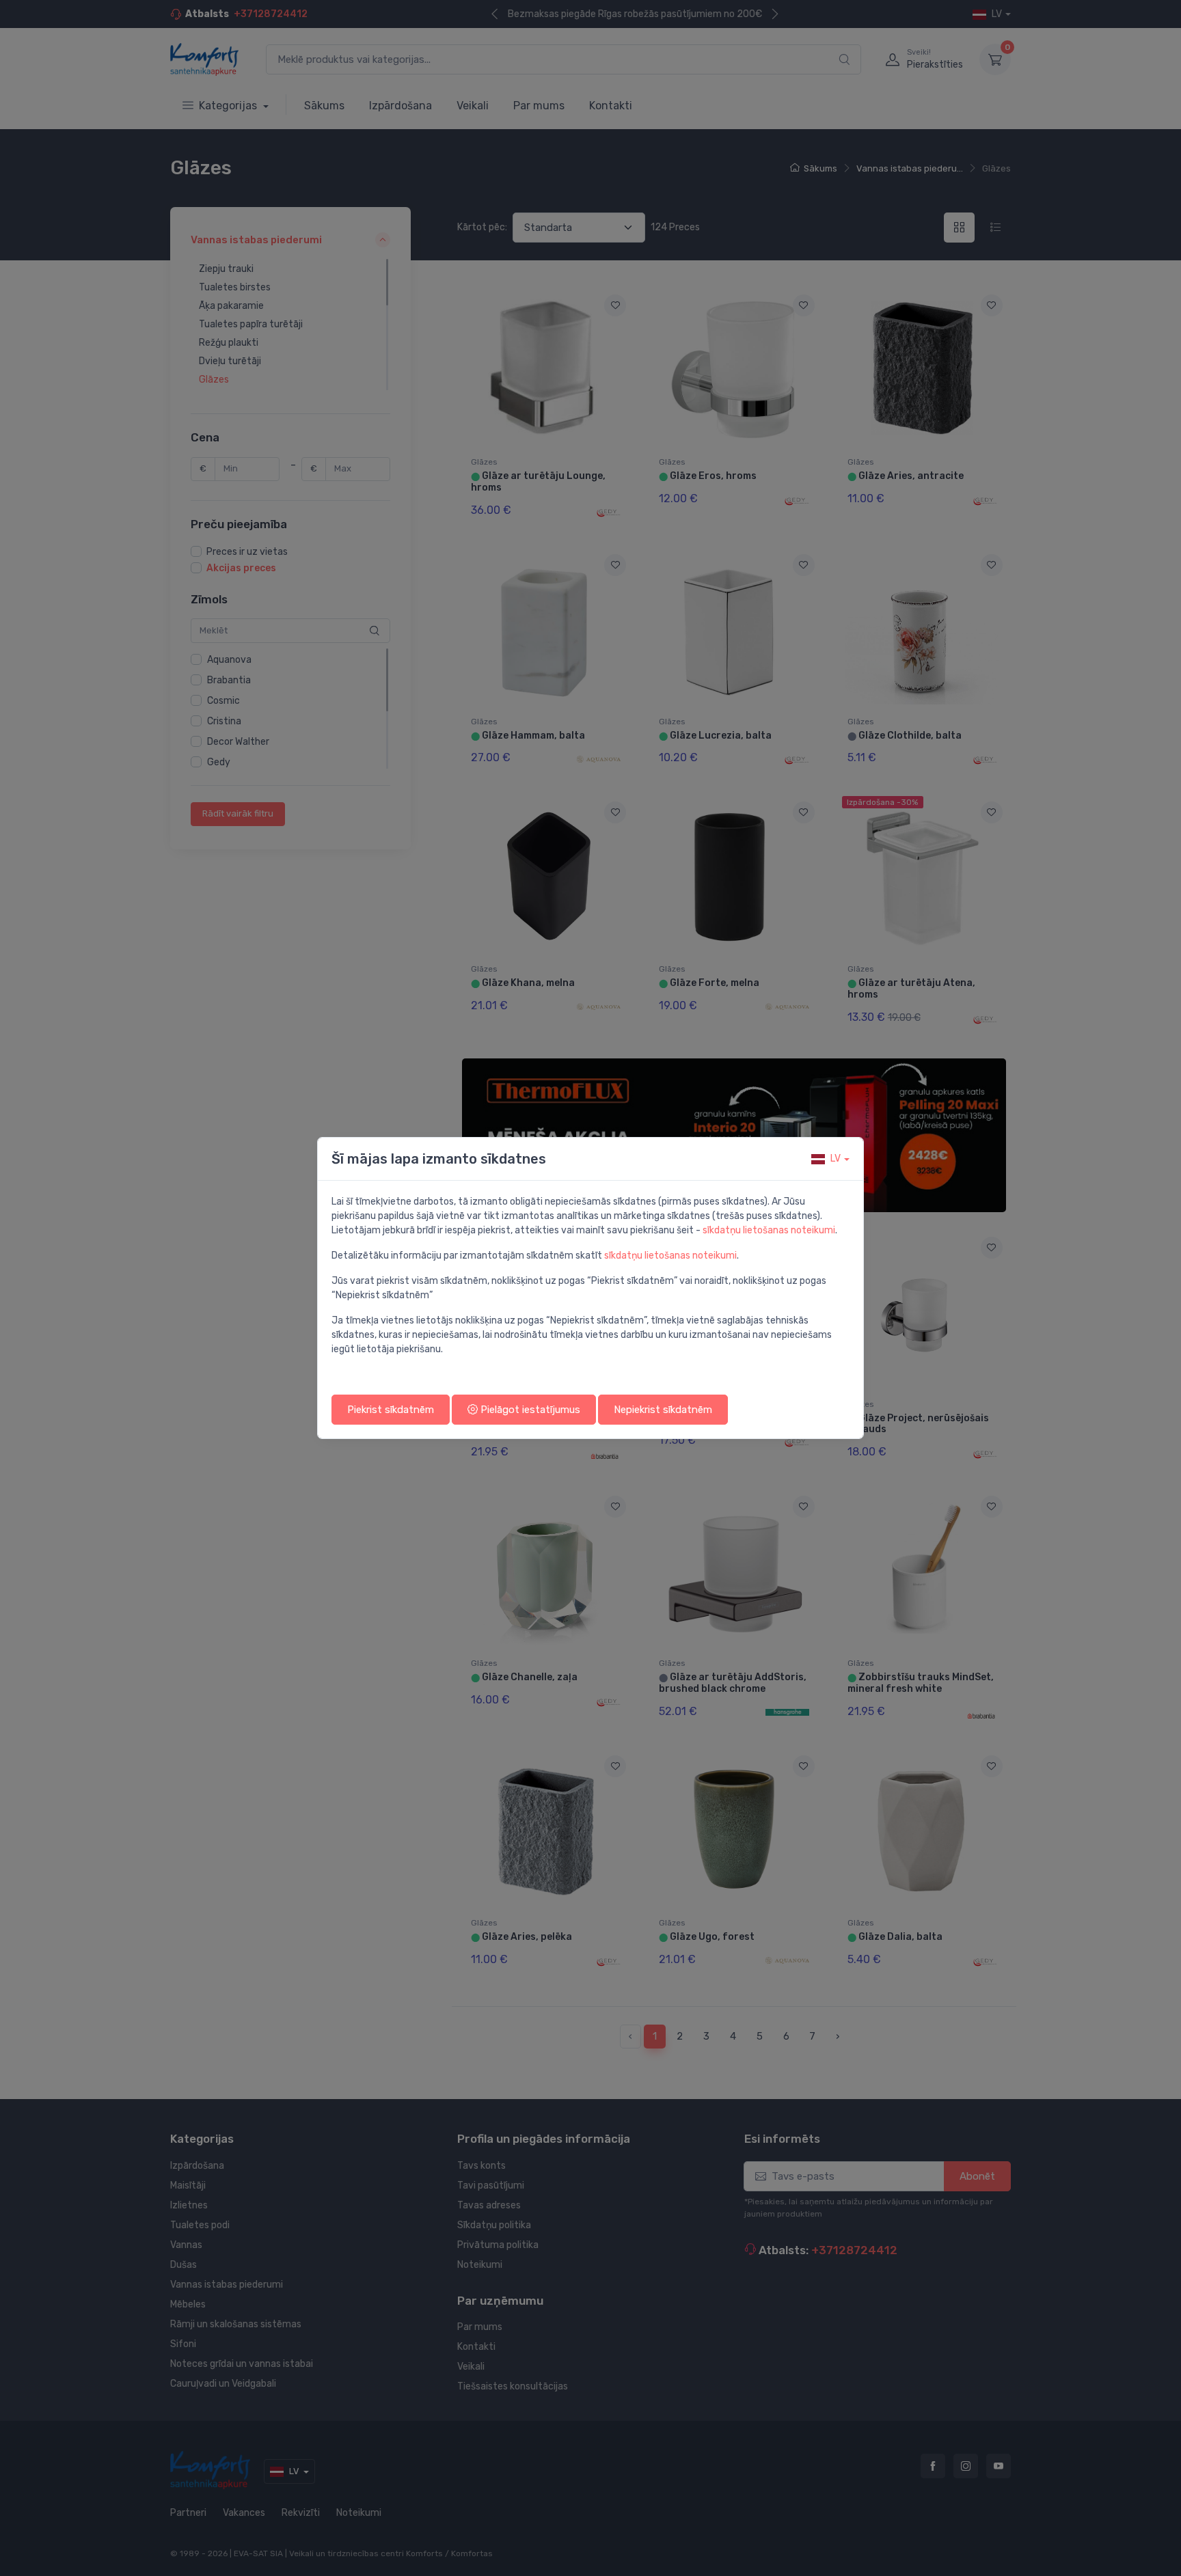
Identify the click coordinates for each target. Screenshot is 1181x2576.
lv (836, 1159)
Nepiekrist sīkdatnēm (663, 1410)
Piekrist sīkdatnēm (391, 1410)
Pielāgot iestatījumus (529, 1410)
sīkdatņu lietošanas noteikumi (769, 1230)
